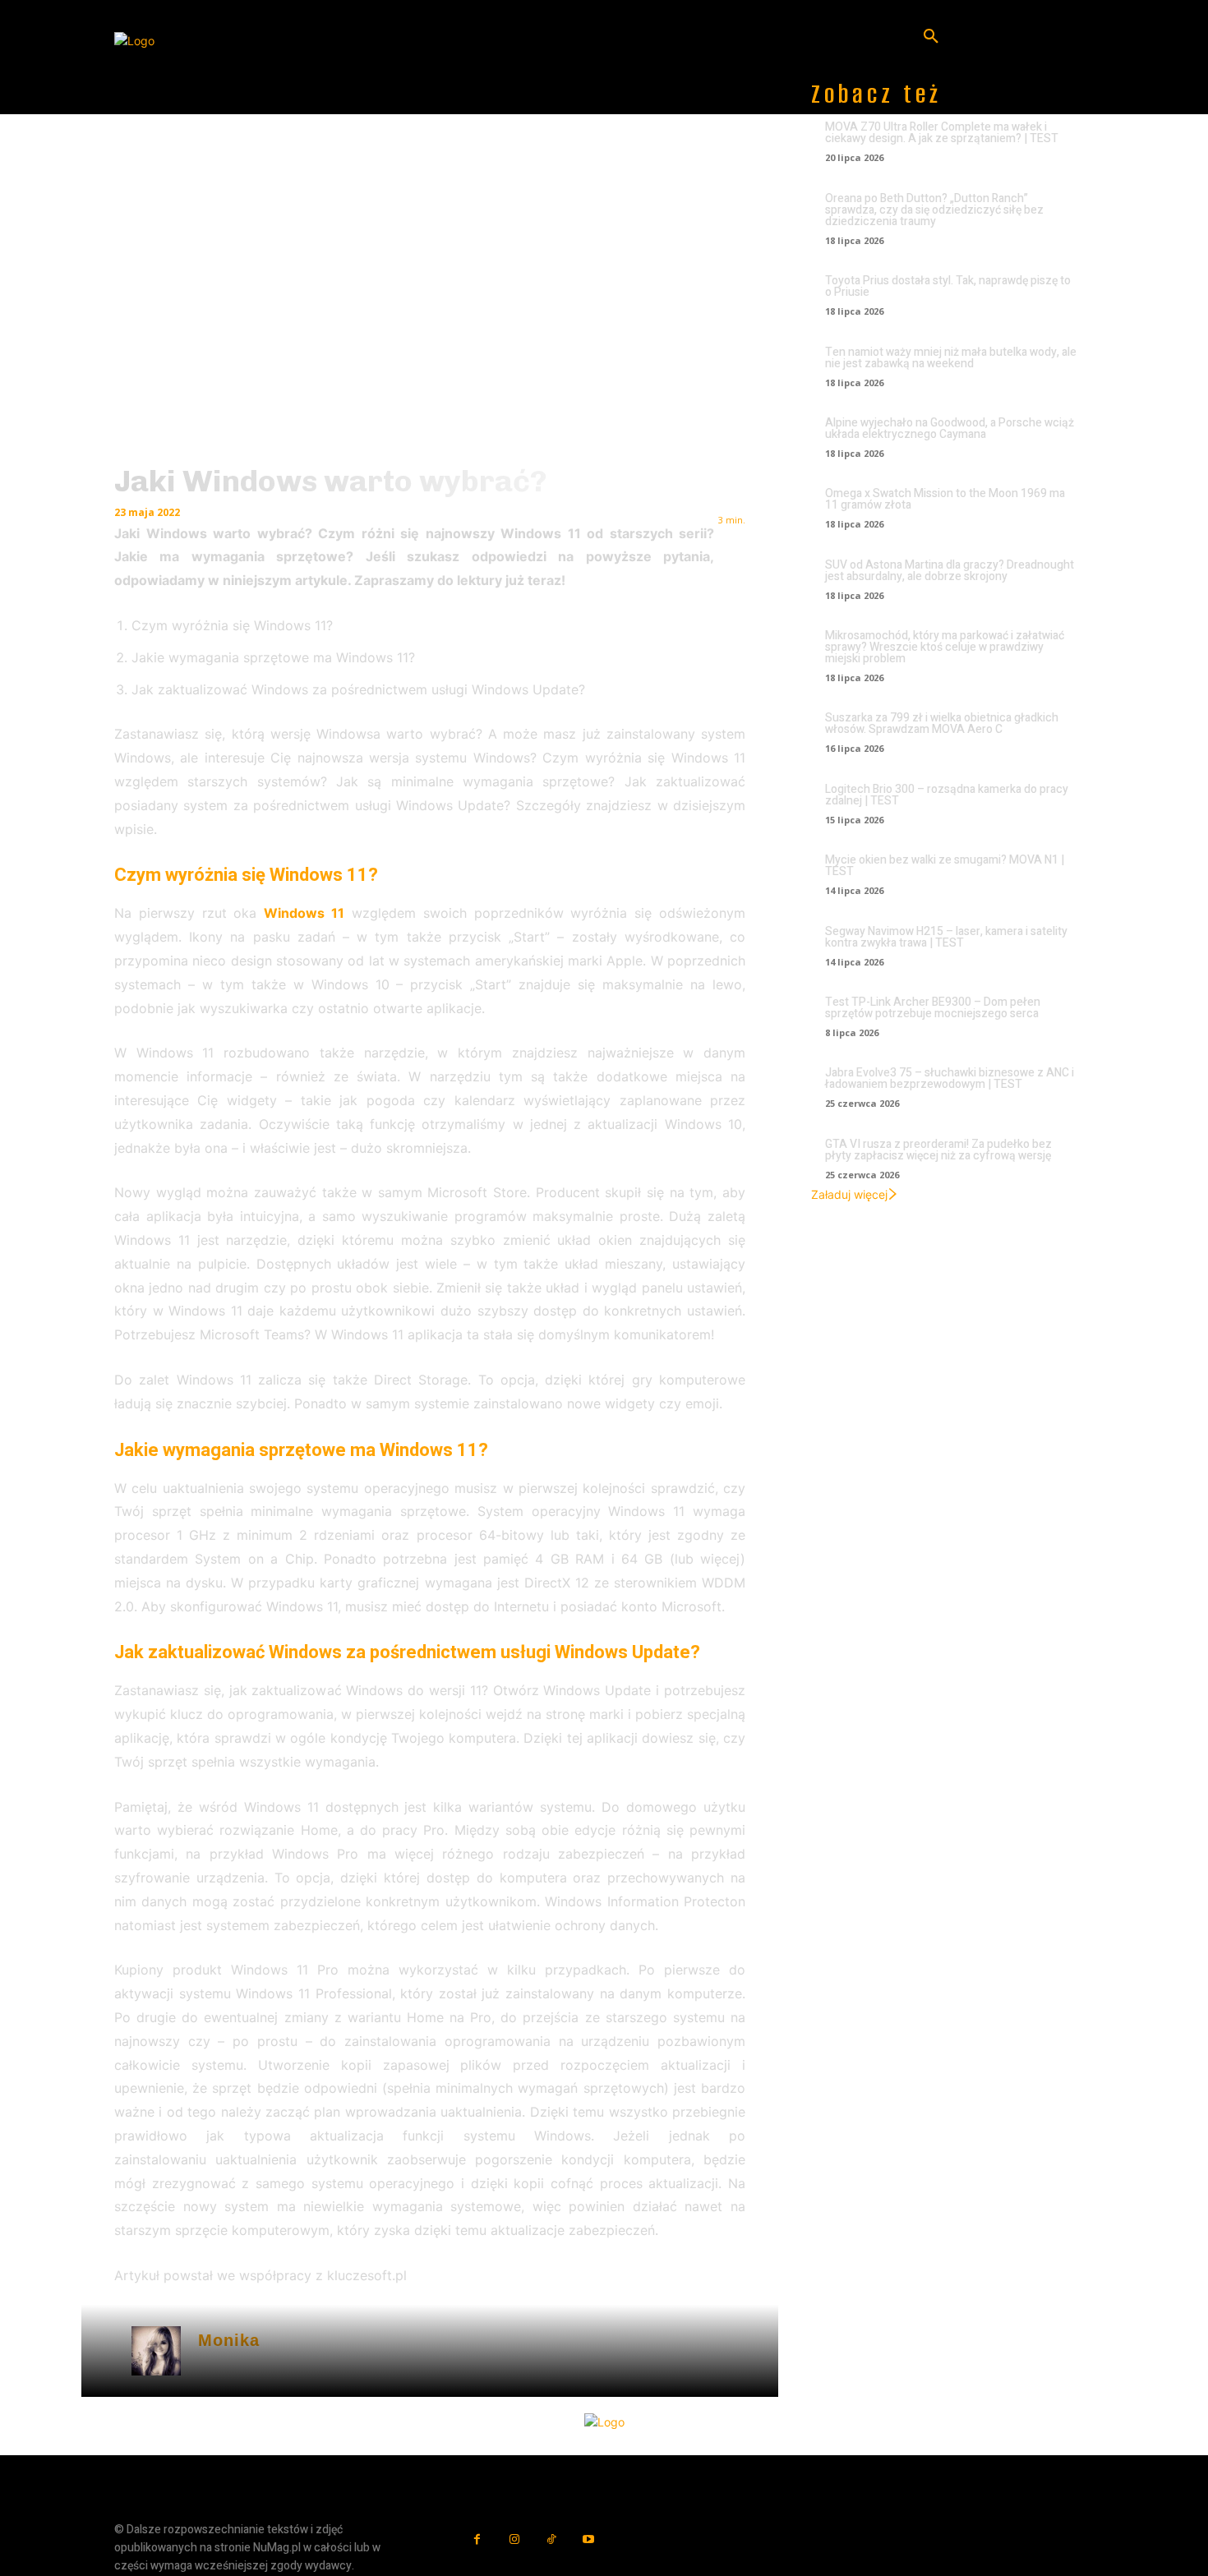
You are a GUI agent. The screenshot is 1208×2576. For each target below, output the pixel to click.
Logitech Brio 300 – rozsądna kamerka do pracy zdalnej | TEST (947, 795)
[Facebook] (477, 2539)
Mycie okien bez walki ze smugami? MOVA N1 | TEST (945, 866)
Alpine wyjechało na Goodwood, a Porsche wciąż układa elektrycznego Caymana (950, 429)
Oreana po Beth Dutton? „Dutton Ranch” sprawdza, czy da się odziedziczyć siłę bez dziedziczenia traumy (934, 210)
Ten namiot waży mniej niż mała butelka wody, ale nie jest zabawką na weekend (951, 358)
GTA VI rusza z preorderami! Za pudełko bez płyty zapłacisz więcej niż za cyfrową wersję (938, 1150)
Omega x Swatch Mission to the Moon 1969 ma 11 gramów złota (945, 499)
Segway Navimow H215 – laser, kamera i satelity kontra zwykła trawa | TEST (946, 937)
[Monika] (156, 2351)
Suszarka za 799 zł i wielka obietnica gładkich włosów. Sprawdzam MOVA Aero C (942, 723)
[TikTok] (551, 2539)
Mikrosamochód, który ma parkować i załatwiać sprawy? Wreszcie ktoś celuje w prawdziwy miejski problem (945, 647)
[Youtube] (588, 2539)
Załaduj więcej (849, 1194)
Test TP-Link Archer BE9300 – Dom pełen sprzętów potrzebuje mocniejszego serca (933, 1008)
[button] (931, 37)
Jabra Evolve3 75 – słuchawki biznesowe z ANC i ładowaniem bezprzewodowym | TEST (950, 1078)
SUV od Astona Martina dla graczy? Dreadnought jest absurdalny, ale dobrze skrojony (950, 571)
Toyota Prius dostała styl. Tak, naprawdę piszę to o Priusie (948, 286)
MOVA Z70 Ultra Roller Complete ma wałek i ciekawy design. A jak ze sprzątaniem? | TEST (942, 133)
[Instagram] (514, 2539)
